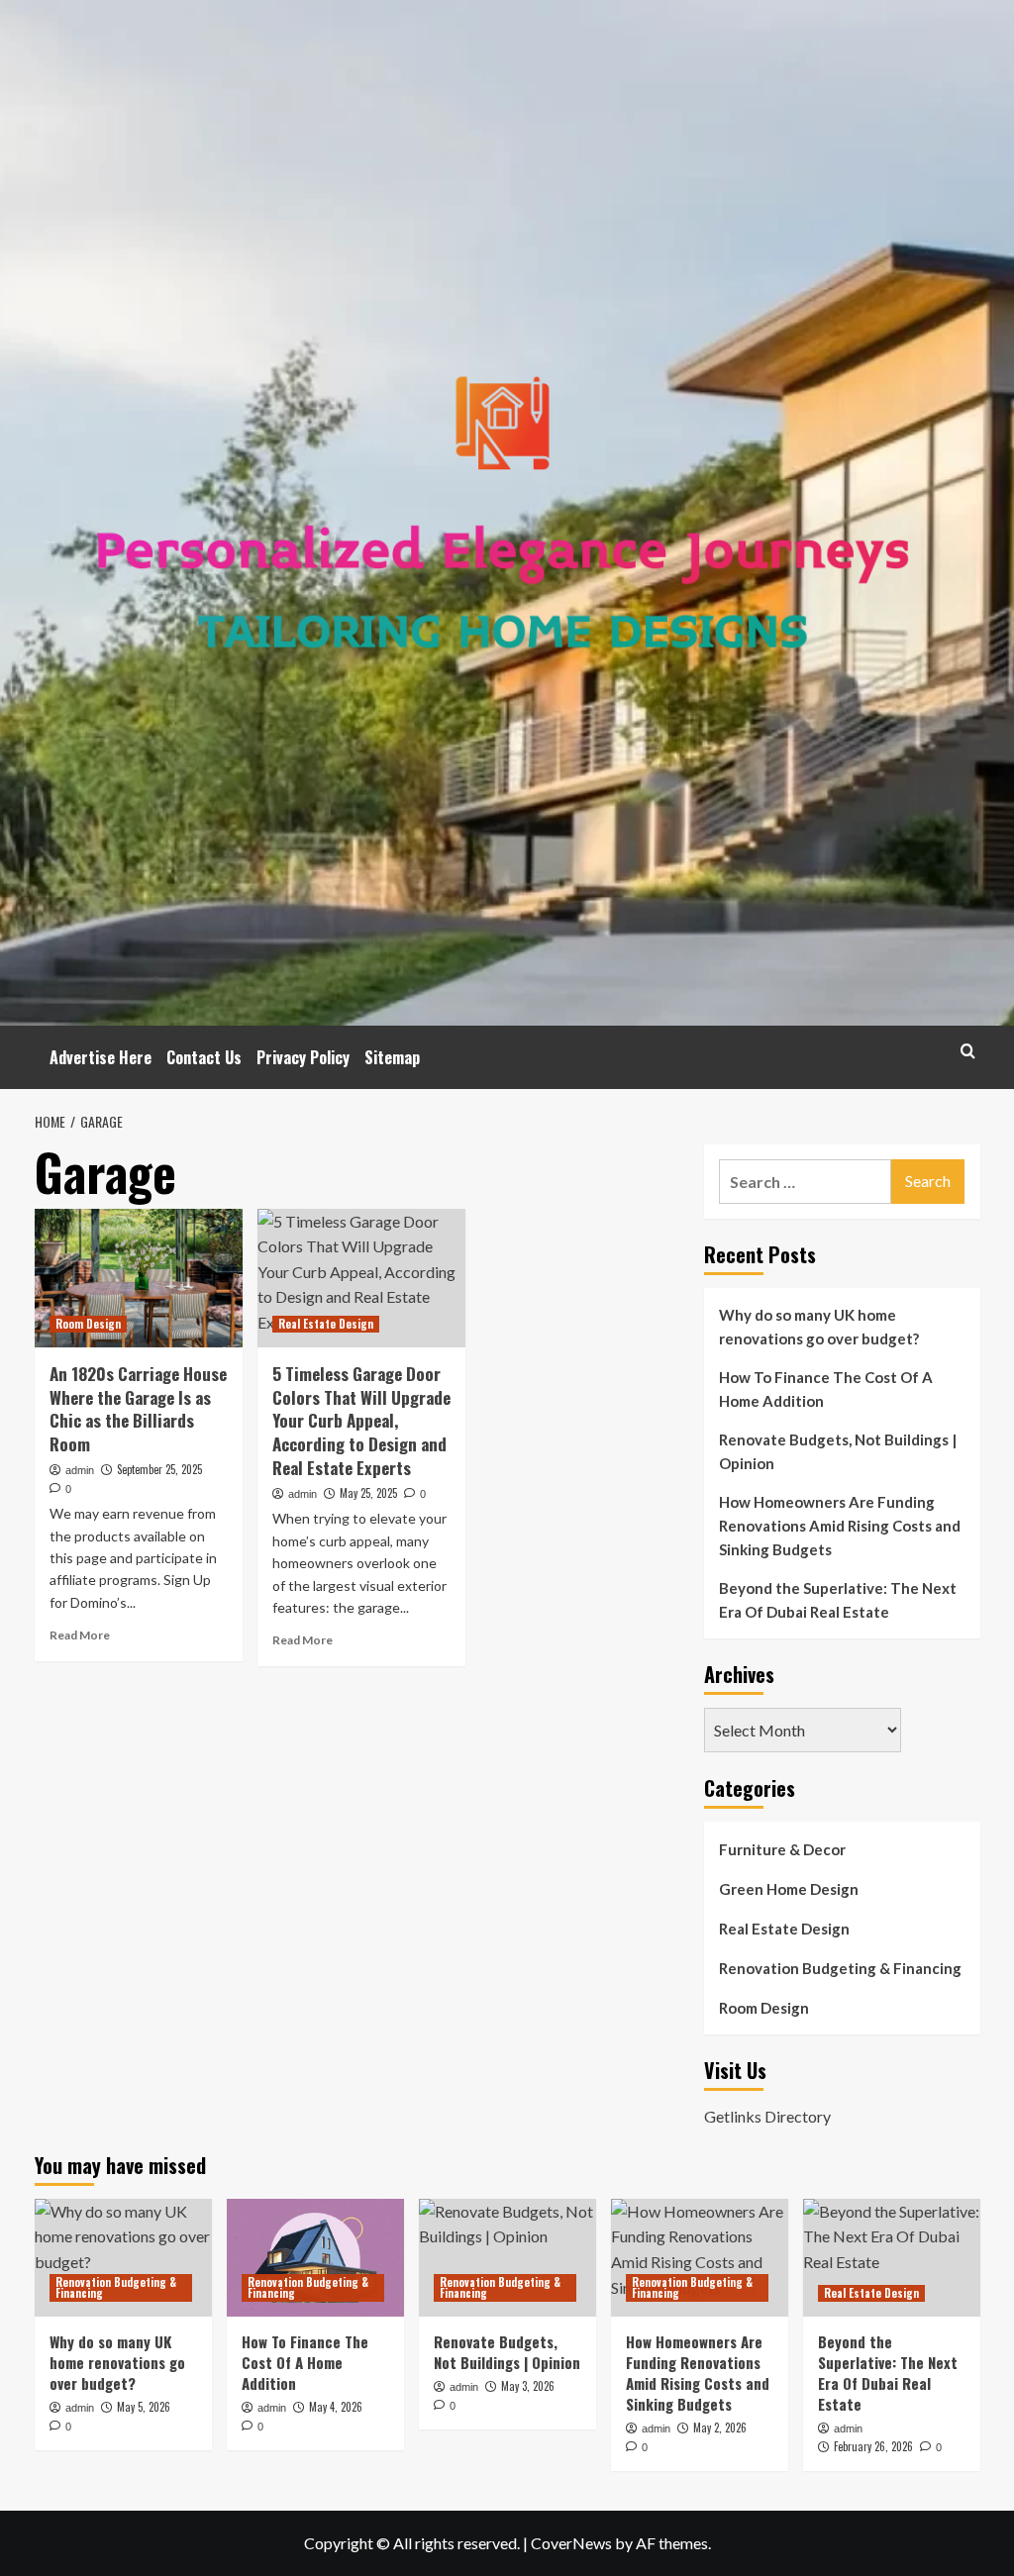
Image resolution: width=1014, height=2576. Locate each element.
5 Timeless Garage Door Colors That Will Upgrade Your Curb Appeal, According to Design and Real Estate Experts (361, 1421)
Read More (80, 1635)
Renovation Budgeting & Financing (840, 1968)
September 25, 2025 (159, 1469)
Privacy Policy (303, 1057)
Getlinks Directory (767, 2116)
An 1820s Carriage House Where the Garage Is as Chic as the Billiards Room (138, 1409)
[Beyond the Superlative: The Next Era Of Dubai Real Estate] (892, 2258)
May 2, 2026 (720, 2427)
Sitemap (392, 1057)
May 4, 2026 (336, 2407)
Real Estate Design (326, 1324)
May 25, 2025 (368, 1493)
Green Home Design (789, 1889)
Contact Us (204, 1057)
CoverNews (571, 2543)
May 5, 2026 (144, 2407)
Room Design (88, 1324)
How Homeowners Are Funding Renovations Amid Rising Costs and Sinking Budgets (840, 1526)
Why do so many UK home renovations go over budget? (819, 1327)
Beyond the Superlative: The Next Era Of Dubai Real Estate (838, 1600)
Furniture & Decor (782, 1849)
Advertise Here (101, 1057)
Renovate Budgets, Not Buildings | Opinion (838, 1451)
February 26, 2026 (873, 2446)
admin (80, 1470)
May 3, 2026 (528, 2386)
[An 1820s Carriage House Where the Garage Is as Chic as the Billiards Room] (139, 1278)
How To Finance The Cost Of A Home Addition (826, 1389)
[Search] (968, 1051)
